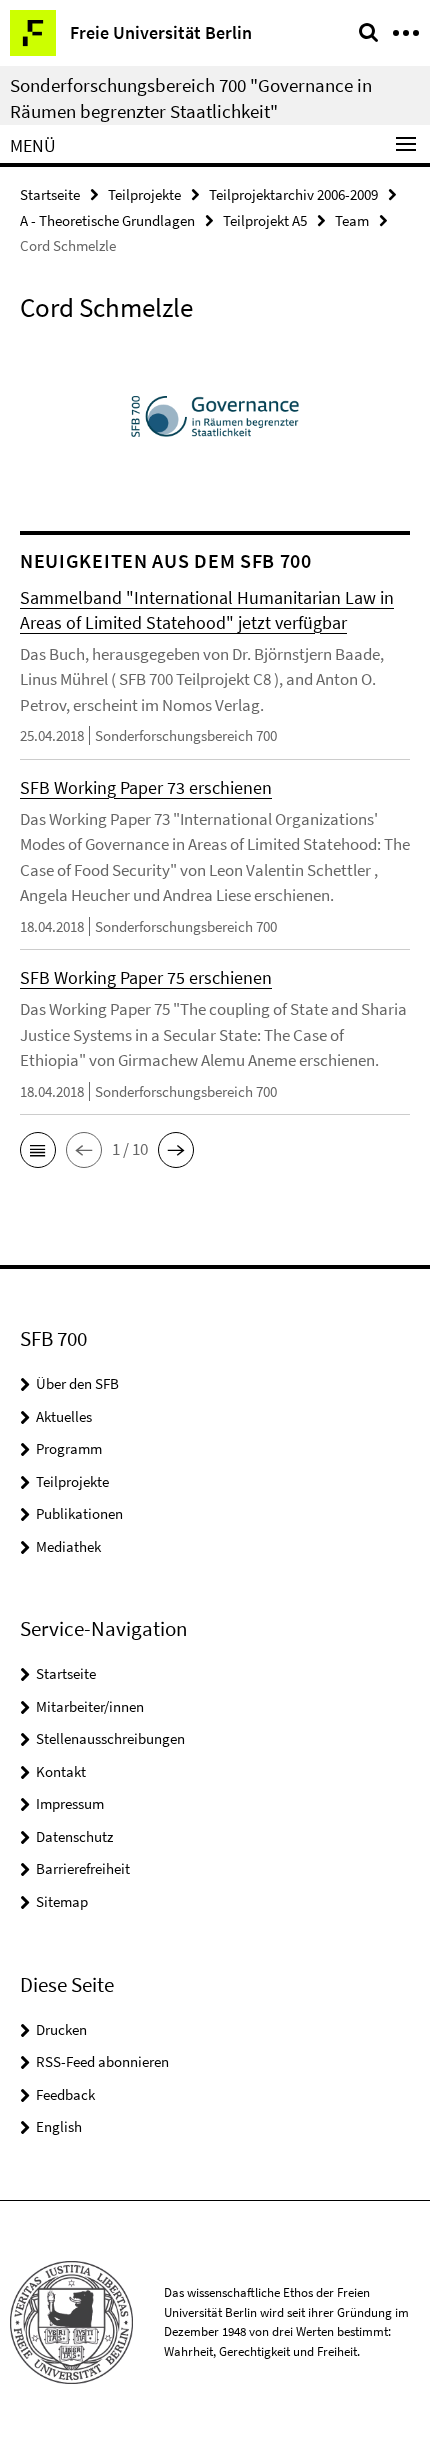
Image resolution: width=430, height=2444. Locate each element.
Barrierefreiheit (83, 1868)
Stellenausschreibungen (110, 1738)
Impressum (70, 1803)
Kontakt (61, 1771)
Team (352, 220)
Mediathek (68, 1546)
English (59, 2126)
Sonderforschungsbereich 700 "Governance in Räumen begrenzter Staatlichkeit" (191, 98)
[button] (38, 1150)
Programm (69, 1448)
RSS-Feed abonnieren (102, 2061)
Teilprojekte (144, 194)
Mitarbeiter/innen (90, 1706)
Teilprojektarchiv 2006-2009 (293, 194)
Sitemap (62, 1901)
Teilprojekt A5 (265, 220)
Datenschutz (74, 1836)
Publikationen (79, 1513)
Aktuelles (64, 1416)
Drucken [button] (61, 2029)
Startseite (50, 194)
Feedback (65, 2094)
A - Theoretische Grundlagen (107, 220)
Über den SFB (77, 1383)
